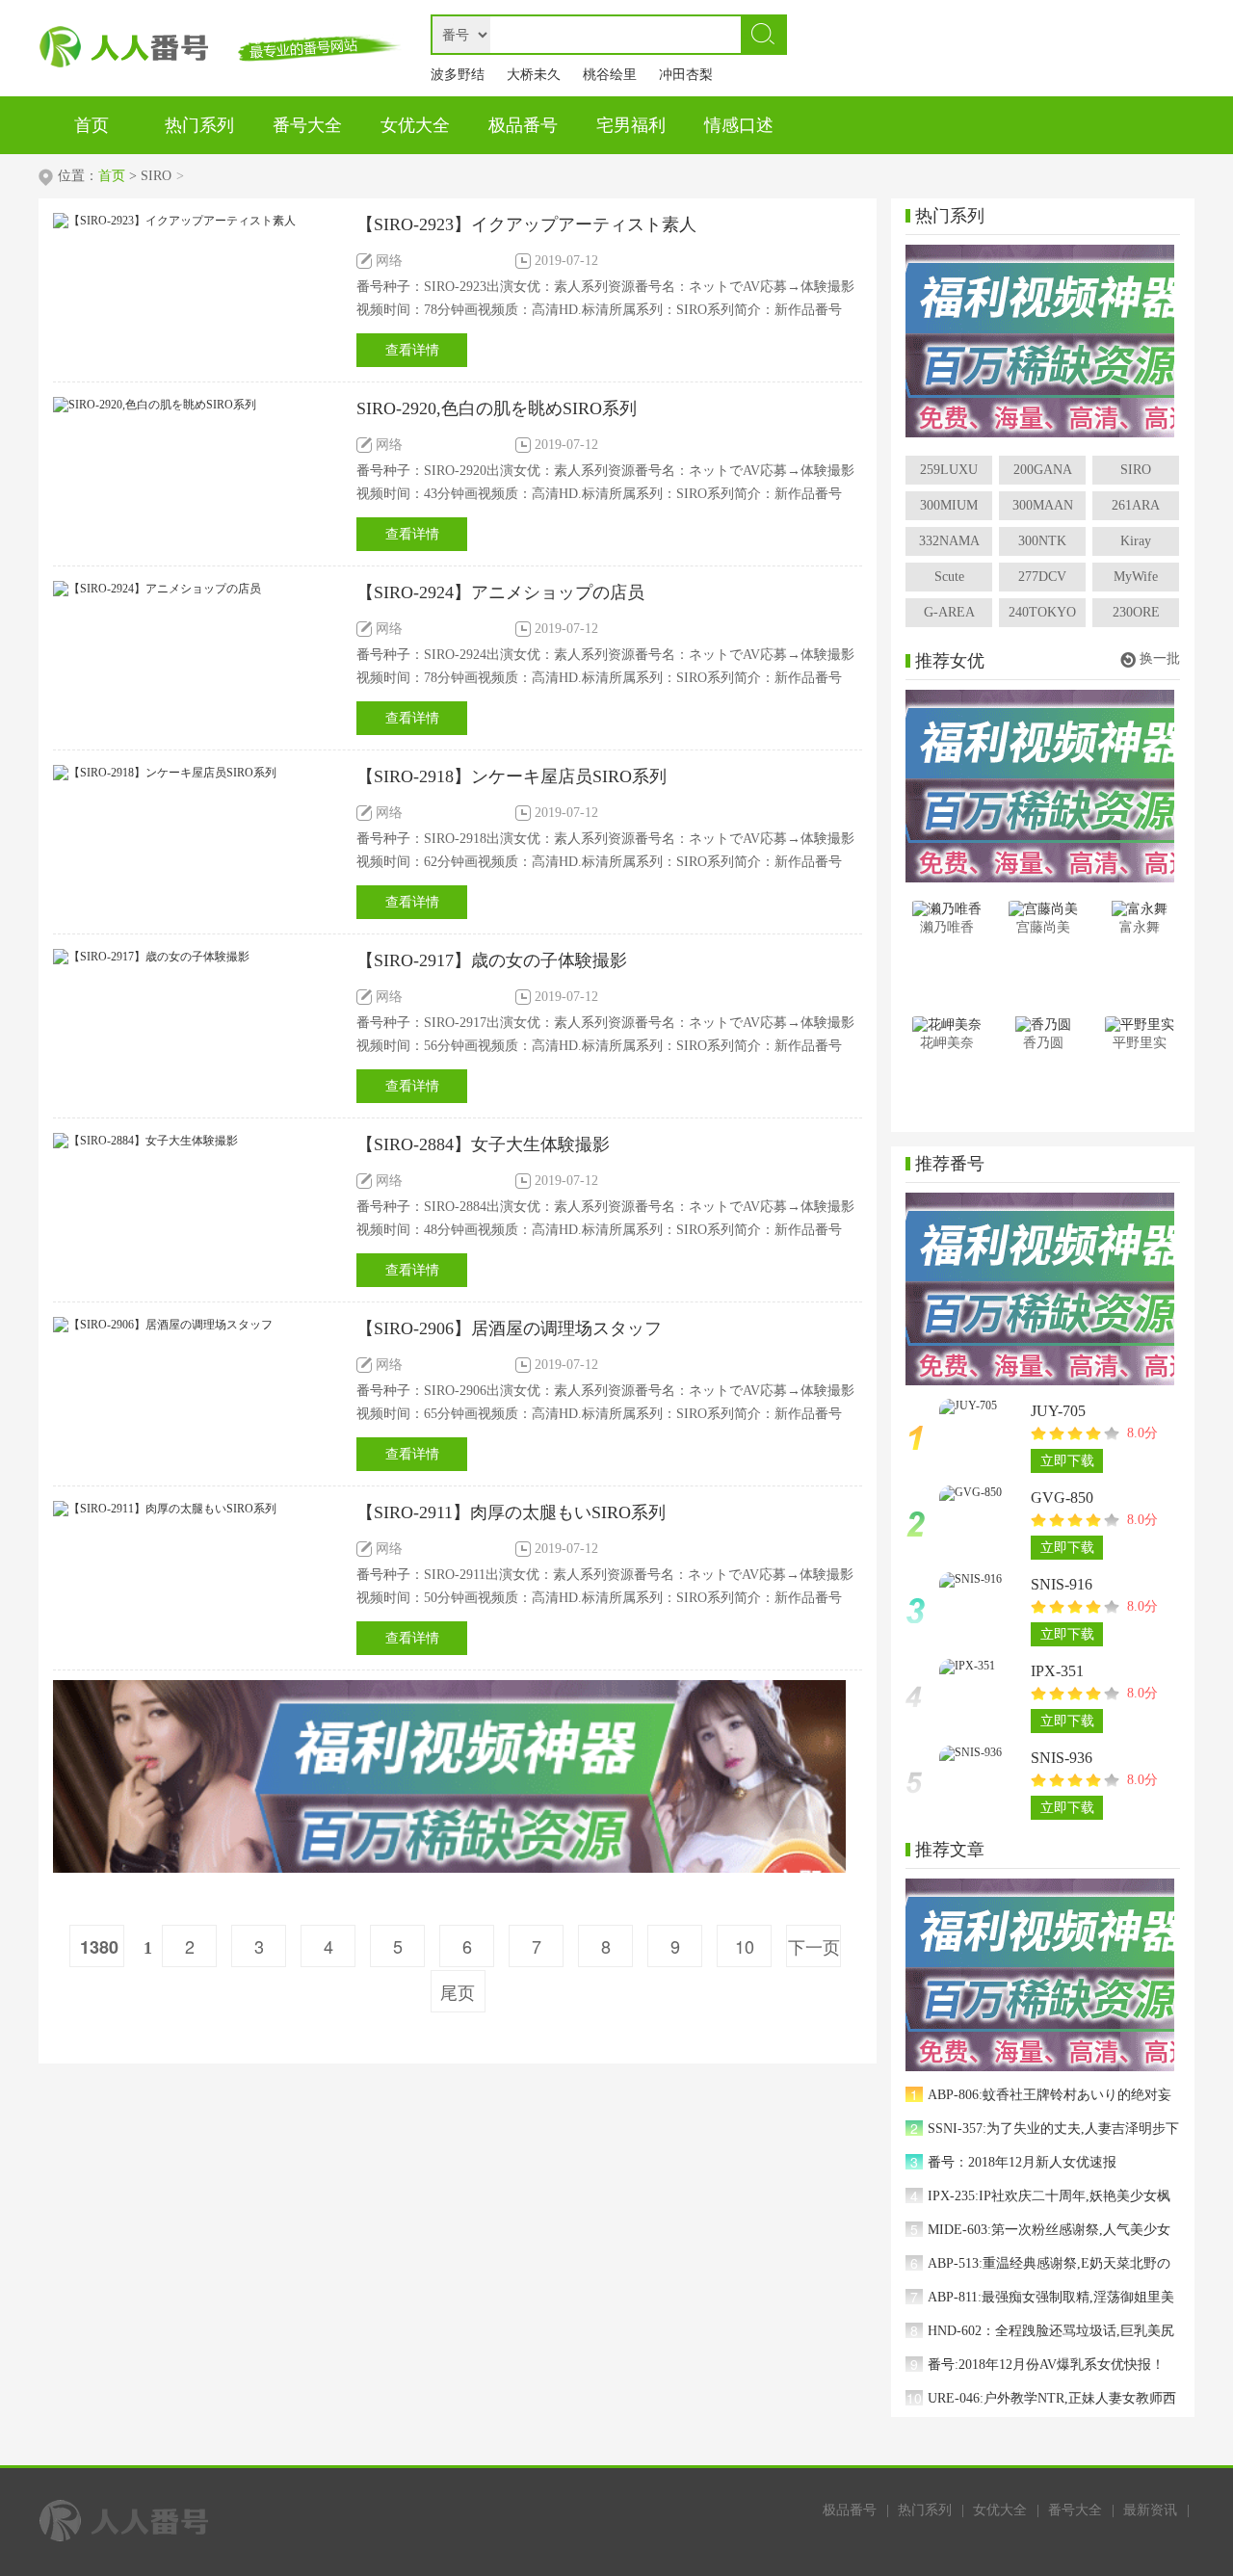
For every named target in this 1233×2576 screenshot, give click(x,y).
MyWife (1136, 577)
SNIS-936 (1062, 1758)
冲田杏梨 (686, 75)
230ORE (1136, 612)
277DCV (1042, 577)
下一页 (814, 1946)
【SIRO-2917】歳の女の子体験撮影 (492, 960)
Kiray (1136, 541)
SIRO (1136, 470)
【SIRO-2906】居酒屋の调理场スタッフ (509, 1328)
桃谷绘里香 (610, 79)
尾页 (458, 1991)
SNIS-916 (1062, 1584)
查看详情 (412, 350)
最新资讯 (1150, 2510)
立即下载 (1067, 1461)
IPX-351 (1057, 1671)
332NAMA (949, 541)
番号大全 (1075, 2510)
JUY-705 (1058, 1411)
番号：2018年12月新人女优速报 (1022, 2162)
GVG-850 (1062, 1498)
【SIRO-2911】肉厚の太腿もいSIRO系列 (511, 1512)
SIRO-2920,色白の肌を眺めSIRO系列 (497, 408)
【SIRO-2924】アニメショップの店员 (500, 592)
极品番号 (850, 2510)
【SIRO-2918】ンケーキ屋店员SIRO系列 (512, 776)
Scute (949, 577)
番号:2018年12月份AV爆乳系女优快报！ (1046, 2365)
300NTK (1042, 541)
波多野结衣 (458, 79)
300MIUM (949, 505)
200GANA (1043, 470)
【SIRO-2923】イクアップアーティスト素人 (526, 224)
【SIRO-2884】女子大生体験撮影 (483, 1144)
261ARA (1136, 505)
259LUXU (949, 470)
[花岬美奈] (946, 1025)
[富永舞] (1139, 909)
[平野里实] (1139, 1025)
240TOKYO (1042, 612)
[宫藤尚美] (1043, 909)
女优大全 (1000, 2510)
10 (745, 1946)
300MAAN (1043, 505)
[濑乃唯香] (946, 909)
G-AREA (949, 612)
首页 (112, 176)
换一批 (1160, 658)
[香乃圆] (1043, 1025)
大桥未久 (534, 75)
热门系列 (925, 2510)
